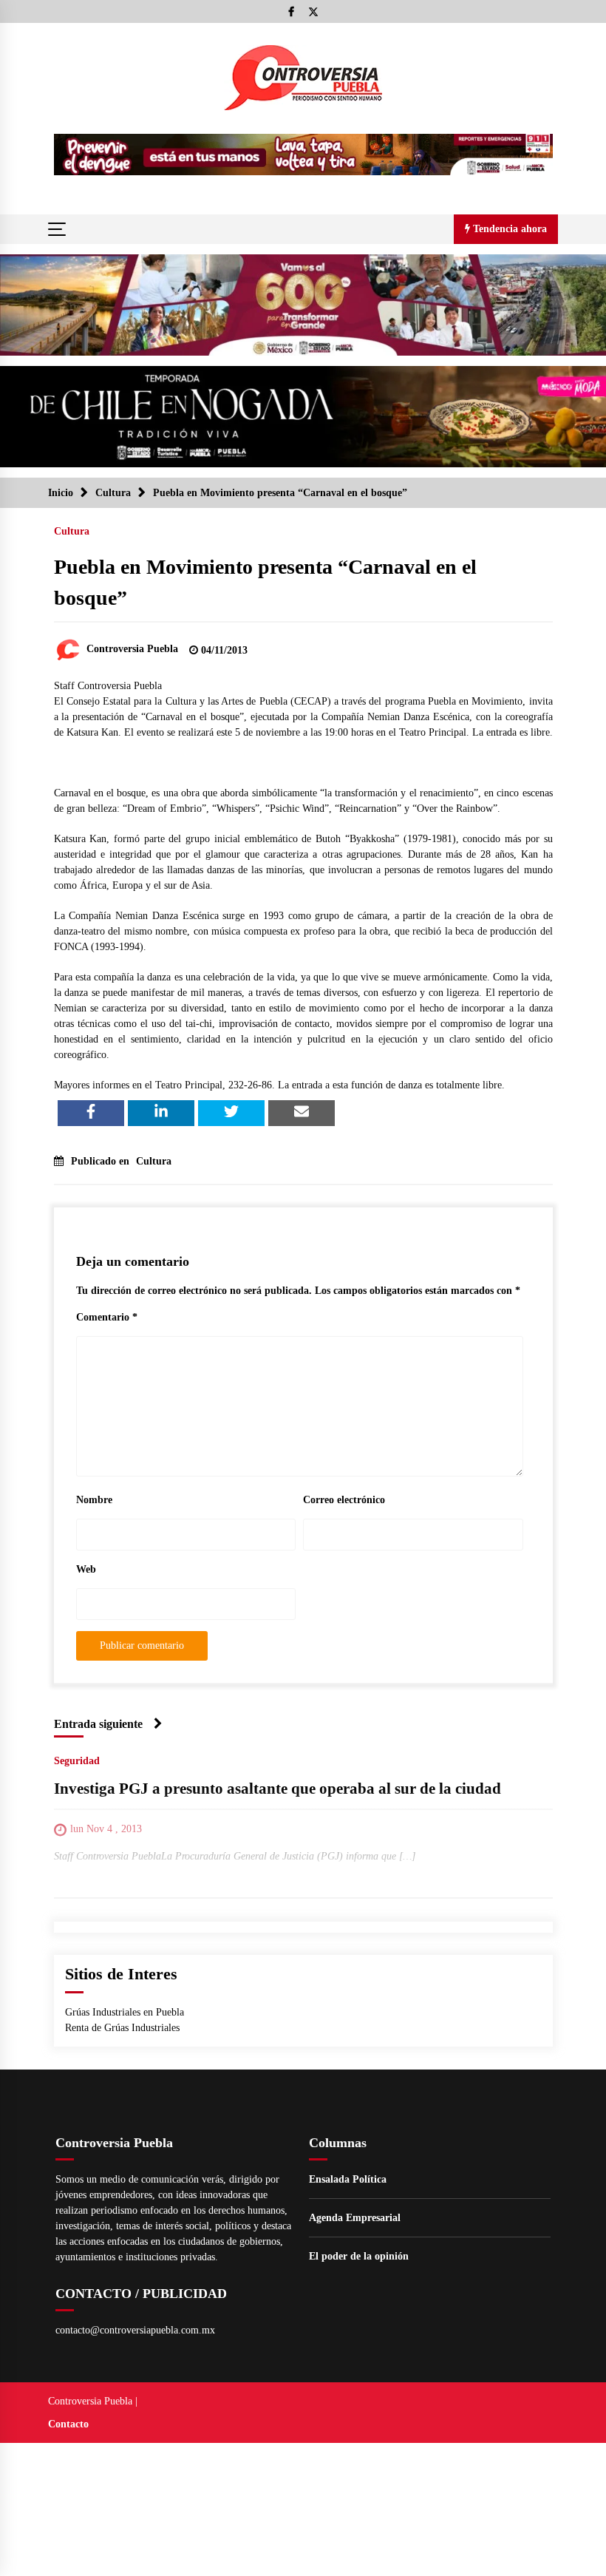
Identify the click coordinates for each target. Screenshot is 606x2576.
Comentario (107, 1317)
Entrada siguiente (98, 1724)
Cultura (72, 531)
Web (86, 1569)
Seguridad (77, 1761)
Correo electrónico (344, 1500)
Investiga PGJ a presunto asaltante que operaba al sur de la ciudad (278, 1789)
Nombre (94, 1500)
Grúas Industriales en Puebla (125, 2012)
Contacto (68, 2424)
